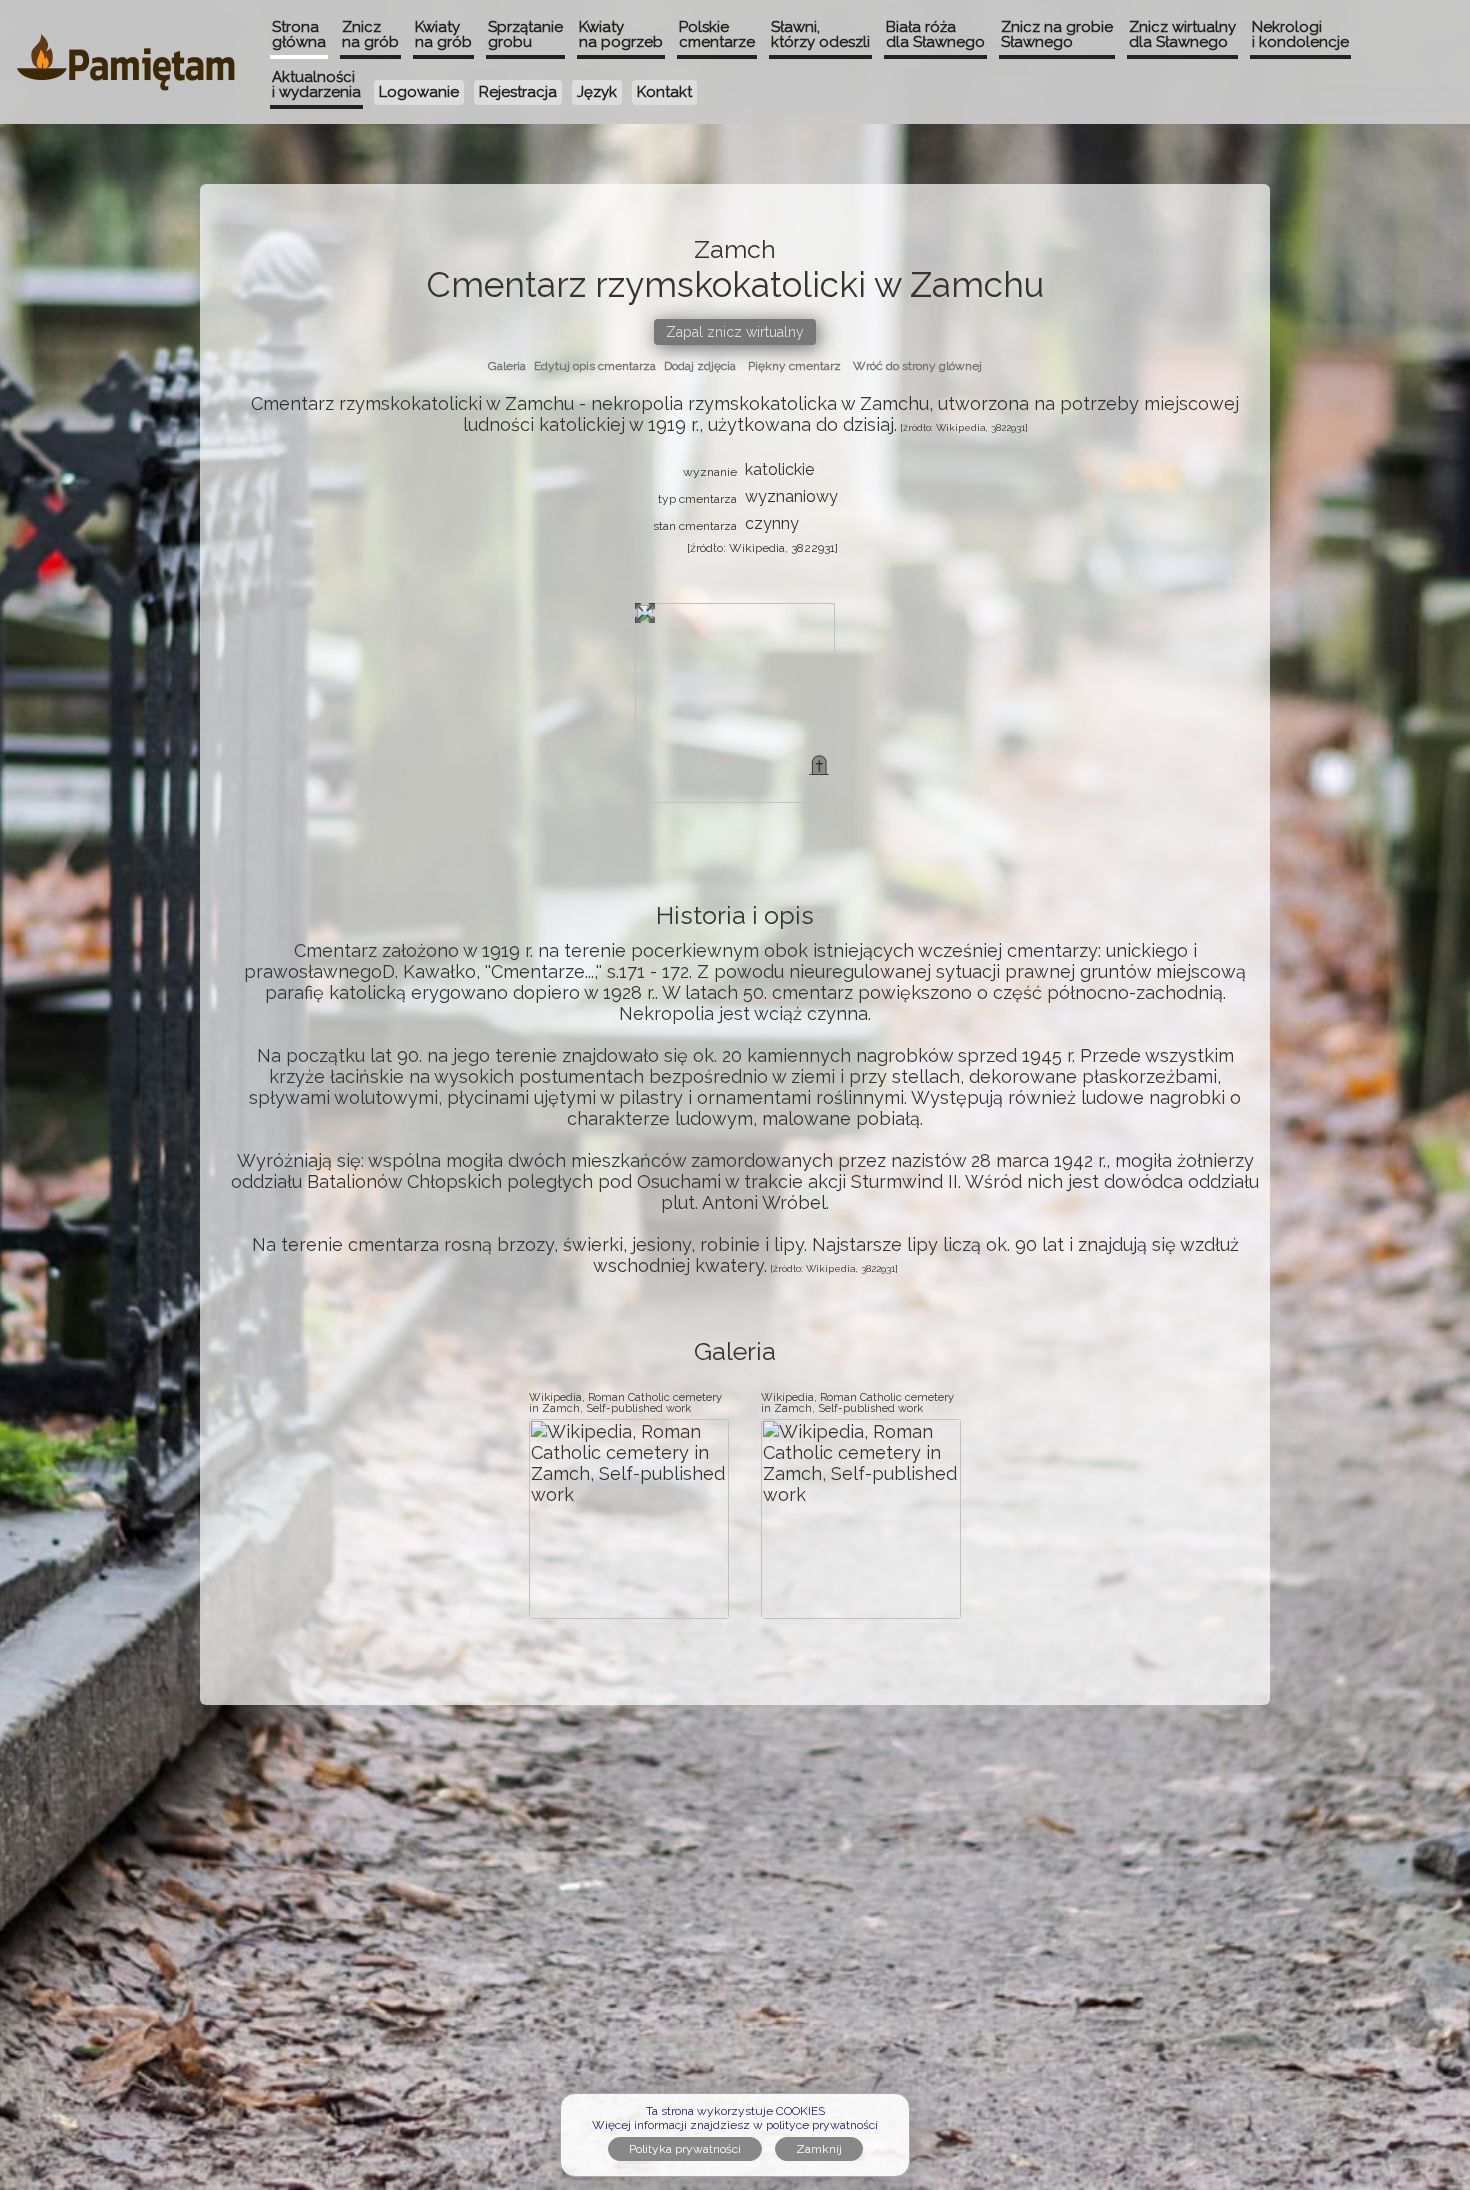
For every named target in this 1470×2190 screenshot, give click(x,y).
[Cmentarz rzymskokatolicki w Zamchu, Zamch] (819, 765)
